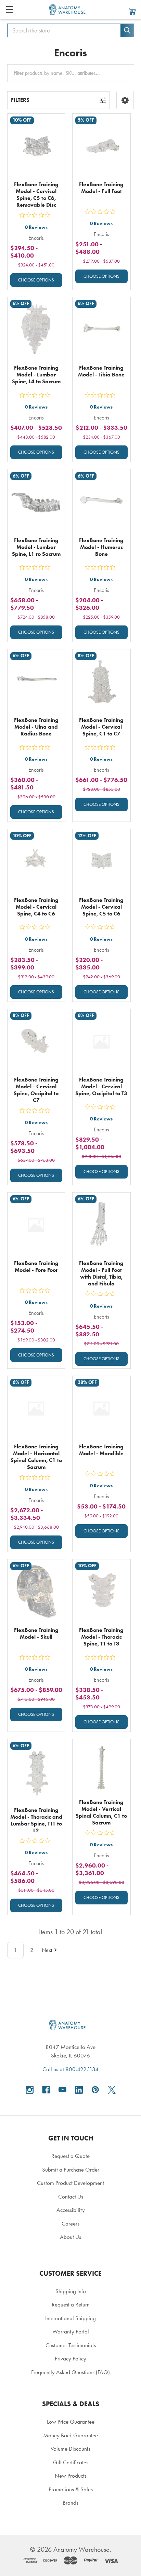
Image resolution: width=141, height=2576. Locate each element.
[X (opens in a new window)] (112, 2090)
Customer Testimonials (71, 2345)
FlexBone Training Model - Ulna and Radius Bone (36, 727)
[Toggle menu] (9, 9)
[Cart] (132, 11)
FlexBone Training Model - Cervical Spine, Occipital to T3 (101, 1086)
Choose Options (36, 280)
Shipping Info (71, 2291)
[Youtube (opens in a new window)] (62, 2090)
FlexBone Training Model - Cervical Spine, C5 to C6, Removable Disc (36, 195)
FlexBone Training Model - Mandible (101, 1450)
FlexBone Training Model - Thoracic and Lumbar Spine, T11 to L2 (36, 1820)
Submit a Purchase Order (71, 2169)
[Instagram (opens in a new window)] (30, 2090)
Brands (70, 2503)
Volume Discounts (70, 2449)
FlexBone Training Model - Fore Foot (36, 1266)
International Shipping (70, 2318)
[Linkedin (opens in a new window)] (79, 2090)
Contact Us (71, 2196)
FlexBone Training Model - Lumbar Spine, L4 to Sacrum (36, 375)
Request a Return (71, 2304)
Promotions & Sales (71, 2489)
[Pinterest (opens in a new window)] (95, 2090)
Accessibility (71, 2210)
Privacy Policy (70, 2358)
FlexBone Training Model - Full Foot (101, 188)
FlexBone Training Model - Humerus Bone (101, 547)
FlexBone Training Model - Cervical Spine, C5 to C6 (101, 907)
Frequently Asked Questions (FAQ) (70, 2372)
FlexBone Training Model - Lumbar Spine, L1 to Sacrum (36, 547)
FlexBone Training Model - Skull (36, 1633)
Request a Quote (70, 2156)
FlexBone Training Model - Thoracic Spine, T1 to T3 (101, 1637)
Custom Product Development (70, 2183)
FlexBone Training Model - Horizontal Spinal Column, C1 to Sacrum (36, 1457)
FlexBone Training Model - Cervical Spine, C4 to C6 (36, 907)
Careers (70, 2223)
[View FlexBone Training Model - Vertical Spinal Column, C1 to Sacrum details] (101, 1768)
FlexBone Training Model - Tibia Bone (101, 371)
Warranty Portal (71, 2331)
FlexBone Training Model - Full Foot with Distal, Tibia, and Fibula (101, 1273)
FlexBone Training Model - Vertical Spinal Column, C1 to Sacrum (101, 1812)
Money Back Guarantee (70, 2435)
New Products (71, 2476)
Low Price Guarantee (71, 2422)
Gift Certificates (71, 2462)
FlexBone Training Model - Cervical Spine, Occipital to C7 (36, 1090)
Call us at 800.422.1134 (70, 2069)
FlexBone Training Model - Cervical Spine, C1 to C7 (101, 727)
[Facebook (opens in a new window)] (46, 2090)
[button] (125, 100)
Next (47, 1950)
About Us (70, 2237)
